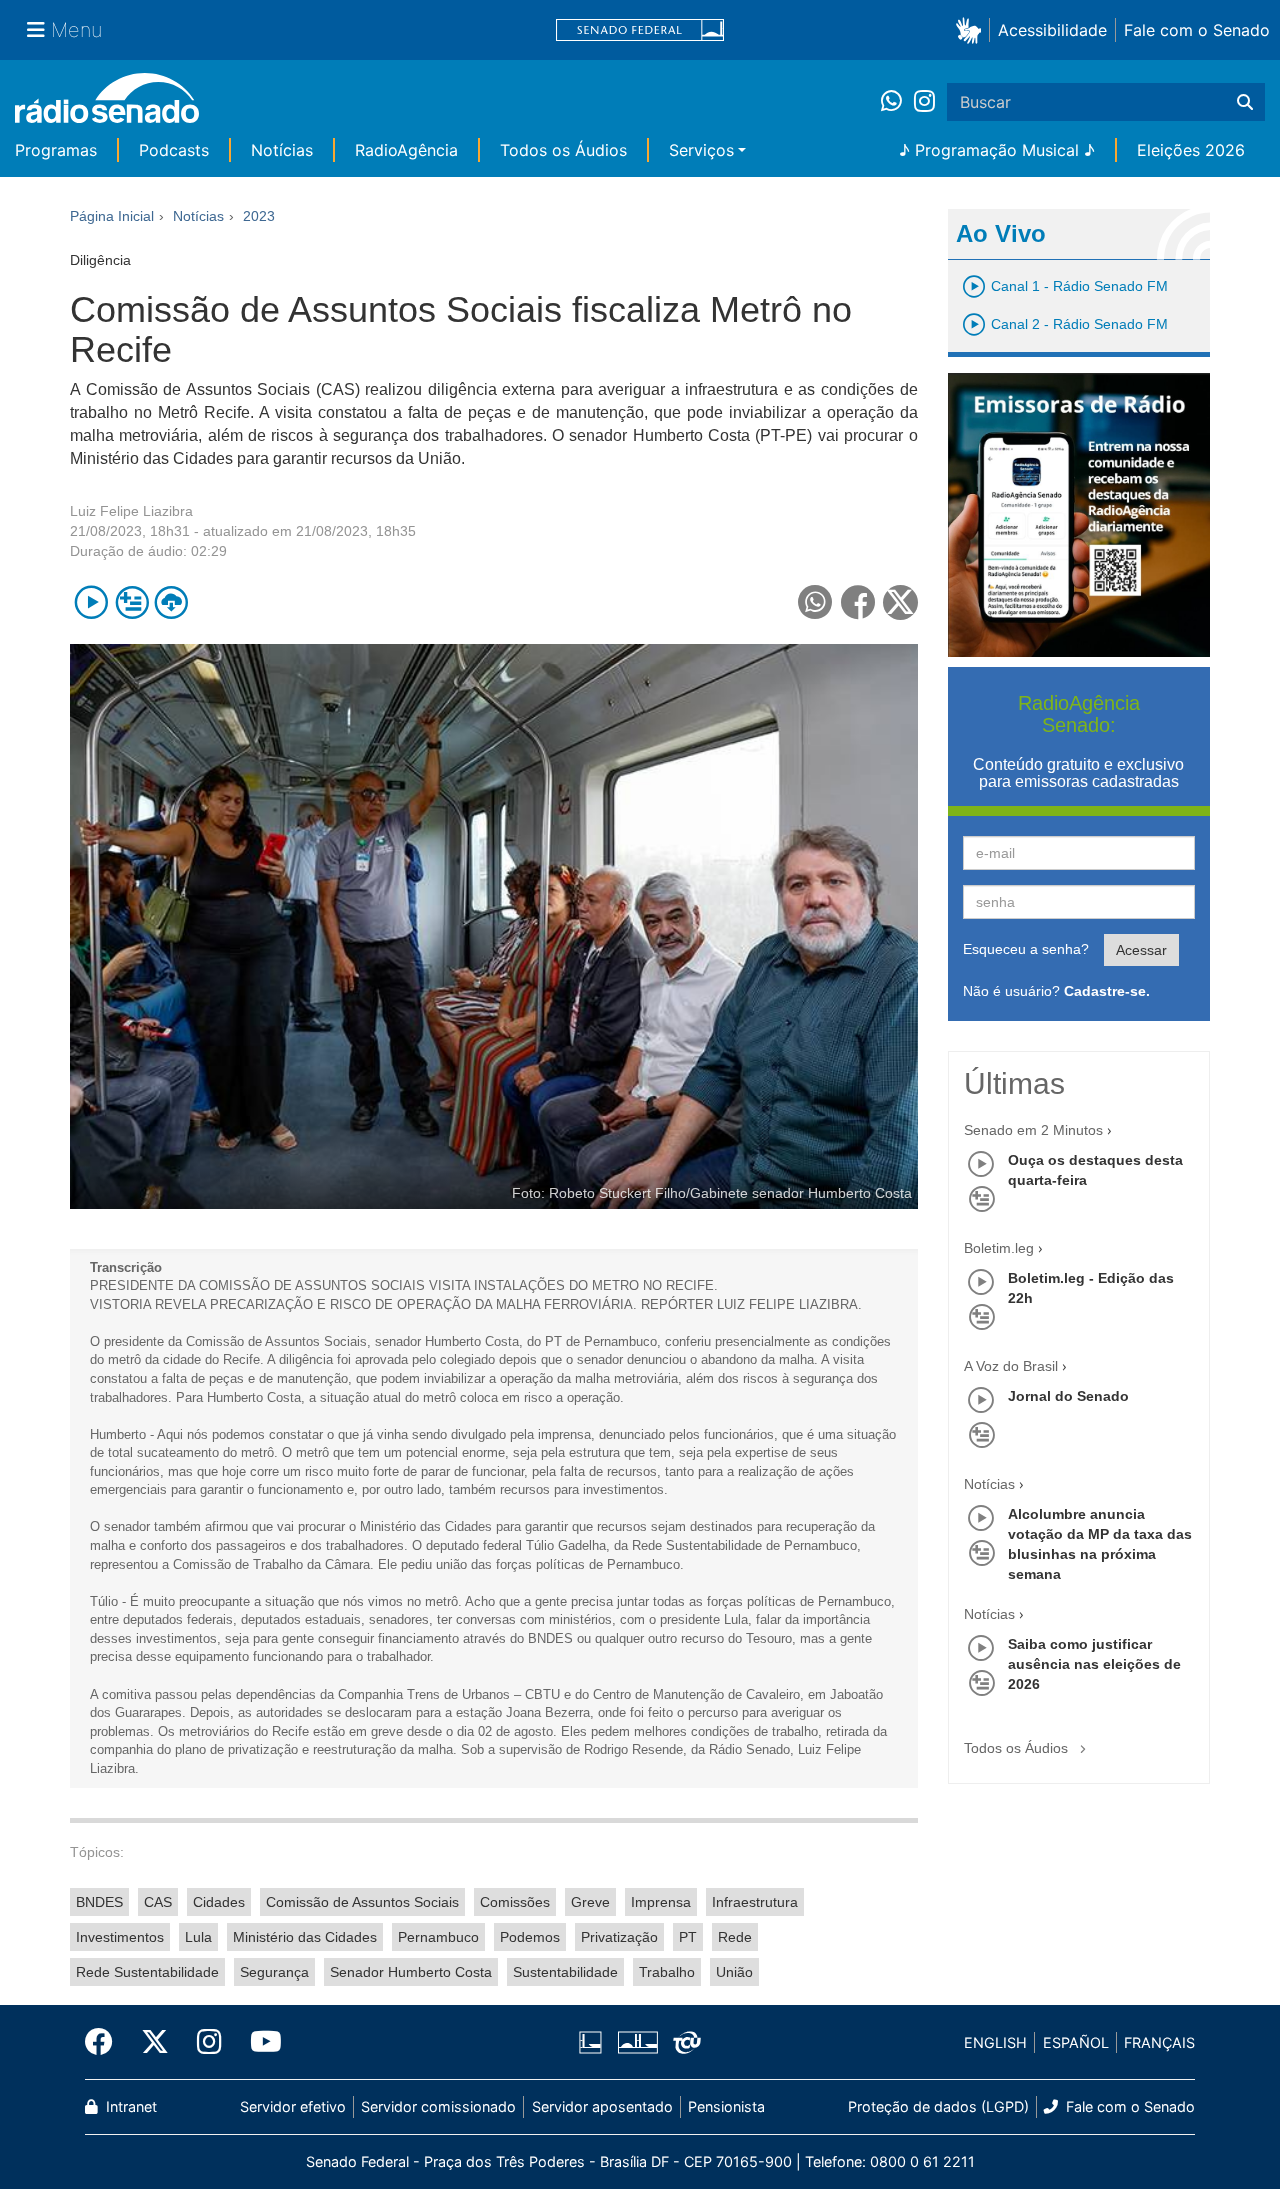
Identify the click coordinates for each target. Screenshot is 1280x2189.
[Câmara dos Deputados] (594, 2043)
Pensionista (726, 2106)
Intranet (129, 2106)
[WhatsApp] (897, 102)
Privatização (619, 1937)
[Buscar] (1245, 102)
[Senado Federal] (640, 30)
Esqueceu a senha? (1026, 949)
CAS (158, 1902)
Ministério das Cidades (305, 1937)
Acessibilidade (1052, 30)
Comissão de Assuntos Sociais (362, 1902)
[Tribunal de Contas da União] (683, 2043)
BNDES (99, 1902)
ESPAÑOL (1076, 2042)
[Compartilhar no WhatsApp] (815, 602)
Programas (56, 150)
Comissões (515, 1902)
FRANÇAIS (1159, 2042)
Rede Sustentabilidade (147, 1972)
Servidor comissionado (438, 2106)
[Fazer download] (171, 602)
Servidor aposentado (602, 2106)
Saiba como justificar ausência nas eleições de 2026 (1094, 1664)
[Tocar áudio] (91, 602)
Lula (198, 1937)
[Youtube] (259, 2042)
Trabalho (667, 1972)
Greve (590, 1902)
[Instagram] (924, 102)
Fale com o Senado (1197, 30)
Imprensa (661, 1902)
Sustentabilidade (565, 1972)
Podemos (530, 1937)
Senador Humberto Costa (411, 1972)
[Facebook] (106, 2042)
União (734, 1972)
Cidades (219, 1902)
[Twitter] (155, 2042)
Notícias (282, 150)
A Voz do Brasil (1011, 1366)
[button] (972, 29)
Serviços (701, 150)
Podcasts (174, 150)
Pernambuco (438, 1937)
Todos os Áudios (563, 150)
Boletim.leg (999, 1248)
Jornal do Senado (1068, 1396)
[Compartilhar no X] (900, 602)
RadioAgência (406, 150)
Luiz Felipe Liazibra (131, 511)
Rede (735, 1937)
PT (688, 1937)
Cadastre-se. (1107, 991)
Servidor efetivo (293, 2106)
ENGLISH (995, 2042)
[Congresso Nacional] (637, 2043)
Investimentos (120, 1937)
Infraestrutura (755, 1902)
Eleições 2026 (1191, 150)
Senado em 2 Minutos (1033, 1130)
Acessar (1141, 950)
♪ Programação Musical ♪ (997, 150)
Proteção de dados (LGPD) (938, 2106)
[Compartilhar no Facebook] (858, 602)
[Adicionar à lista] (131, 602)
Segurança (274, 1972)
